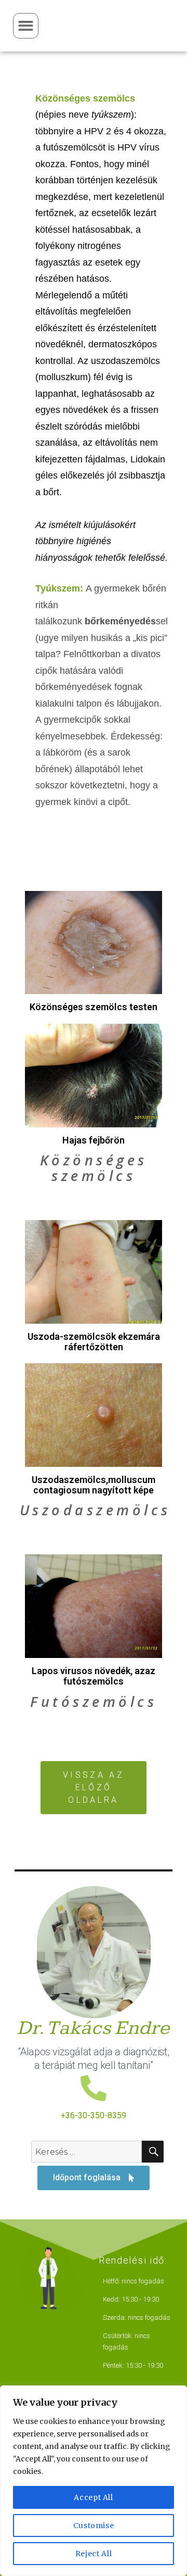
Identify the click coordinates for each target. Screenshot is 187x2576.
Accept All (94, 2497)
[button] (26, 26)
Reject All (94, 2554)
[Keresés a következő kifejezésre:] (86, 2152)
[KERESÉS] (153, 2152)
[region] (94, 2481)
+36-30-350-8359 (94, 2115)
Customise (94, 2525)
